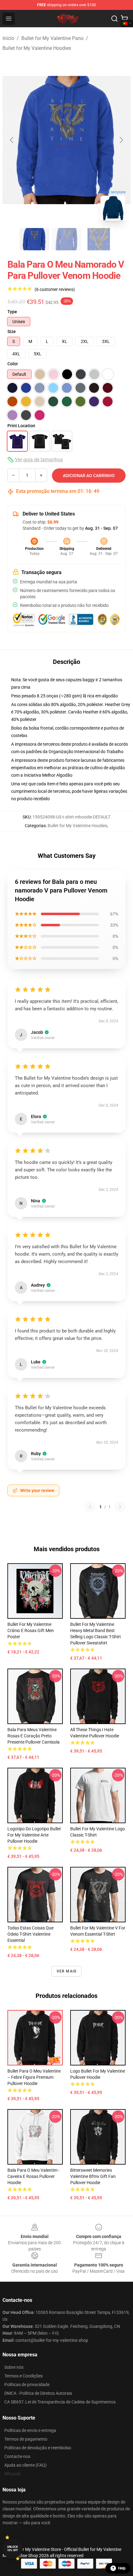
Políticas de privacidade (27, 2385)
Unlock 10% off (13, 2549)
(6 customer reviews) (55, 289)
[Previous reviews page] (90, 1507)
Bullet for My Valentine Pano (52, 38)
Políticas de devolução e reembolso (38, 2448)
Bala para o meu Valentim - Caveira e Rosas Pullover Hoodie (34, 2176)
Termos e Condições (24, 2376)
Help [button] (122, 2568)
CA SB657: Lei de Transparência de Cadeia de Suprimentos (60, 2402)
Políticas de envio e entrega (30, 2430)
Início (8, 38)
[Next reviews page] (120, 1507)
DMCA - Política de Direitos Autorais (38, 2393)
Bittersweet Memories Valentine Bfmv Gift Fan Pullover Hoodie (93, 2176)
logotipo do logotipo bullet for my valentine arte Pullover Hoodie (34, 1835)
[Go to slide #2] (66, 239)
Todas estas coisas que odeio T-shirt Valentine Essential (30, 1934)
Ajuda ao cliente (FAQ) (26, 2465)
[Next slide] (121, 140)
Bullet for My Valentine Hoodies (37, 48)
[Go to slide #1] (34, 239)
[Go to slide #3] (99, 239)
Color (13, 364)
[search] (114, 19)
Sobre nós (14, 2367)
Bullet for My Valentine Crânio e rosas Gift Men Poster (31, 1630)
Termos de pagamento (26, 2439)
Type (12, 312)
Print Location (21, 426)
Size (12, 331)
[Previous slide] (12, 140)
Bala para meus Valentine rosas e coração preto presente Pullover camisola (34, 1736)
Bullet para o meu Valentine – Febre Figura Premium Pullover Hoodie (34, 2077)
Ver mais (67, 1971)
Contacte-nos (17, 2456)
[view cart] (124, 19)
